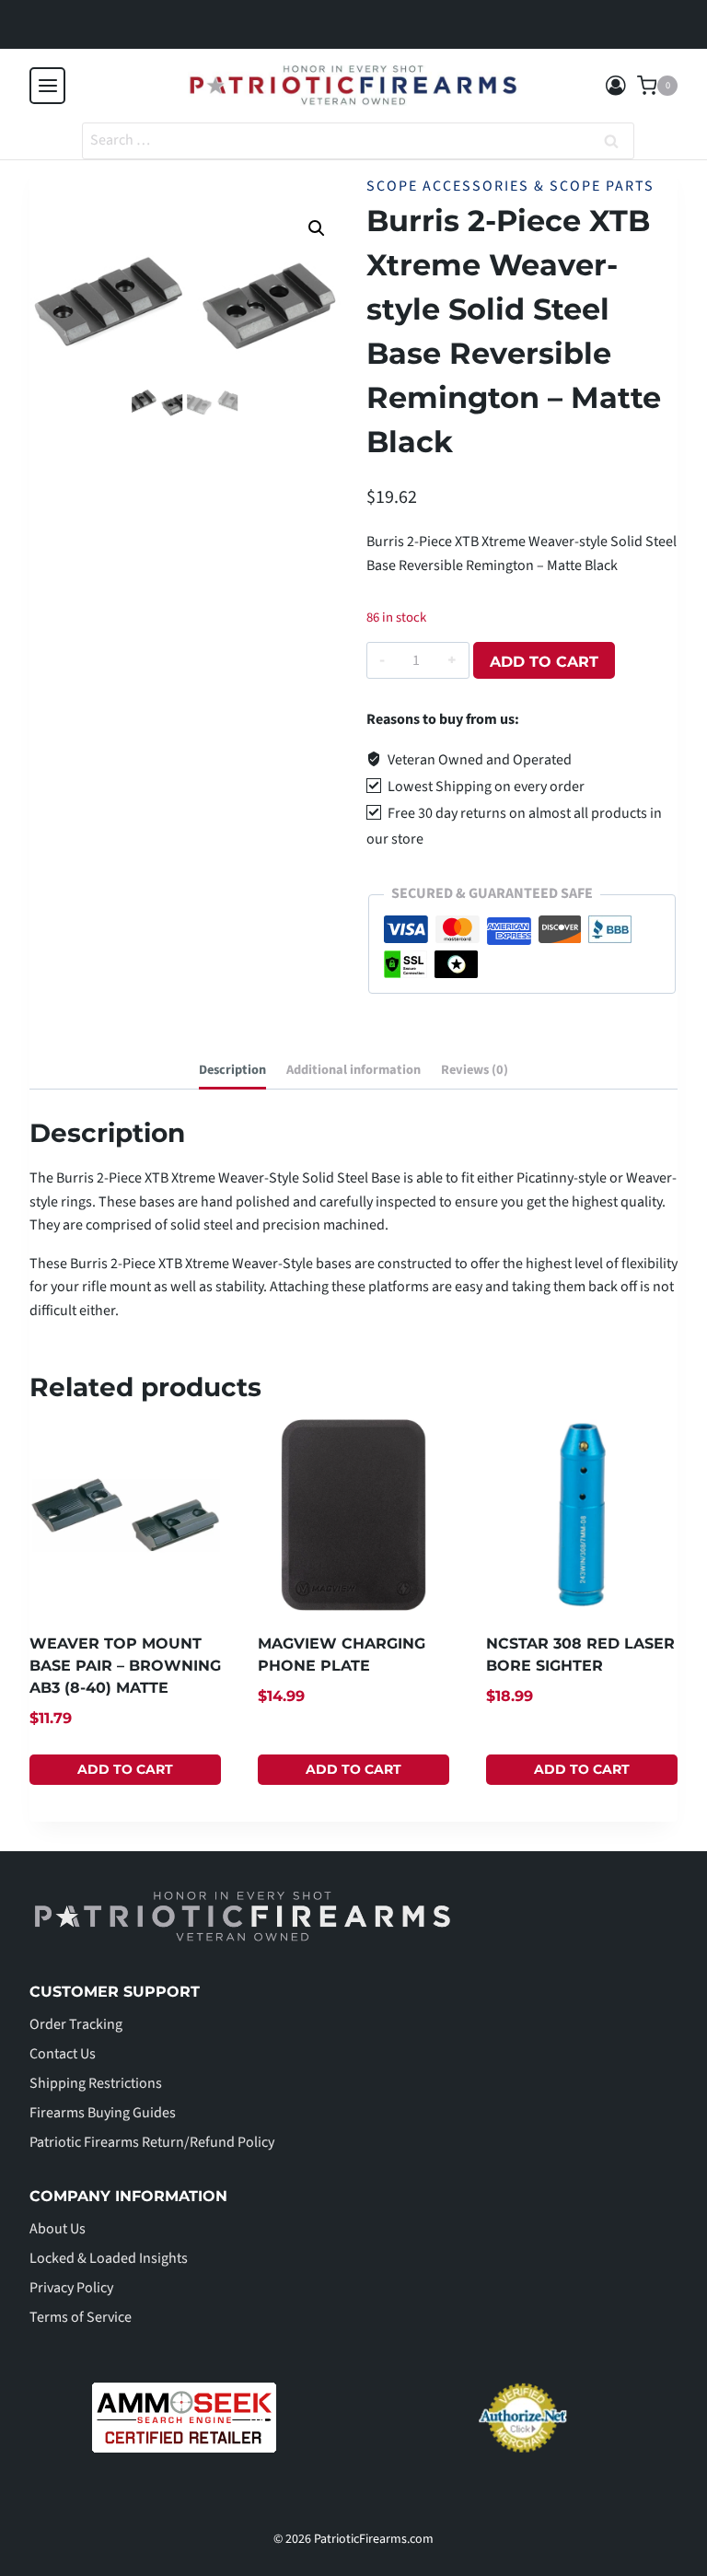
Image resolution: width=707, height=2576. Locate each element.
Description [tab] (232, 1070)
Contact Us (63, 2054)
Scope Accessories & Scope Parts (510, 186)
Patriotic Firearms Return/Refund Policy (152, 2142)
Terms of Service (81, 2317)
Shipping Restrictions (96, 2083)
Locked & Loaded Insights (109, 2258)
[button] (317, 228)
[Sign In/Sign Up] (616, 86)
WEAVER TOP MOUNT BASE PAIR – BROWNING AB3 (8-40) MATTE (125, 1666)
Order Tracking (76, 2024)
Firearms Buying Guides (103, 2113)
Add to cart (544, 662)
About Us (58, 2229)
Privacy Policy (71, 2288)
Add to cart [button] (125, 1769)
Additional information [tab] (353, 1070)
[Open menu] (47, 85)
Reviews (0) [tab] (475, 1070)
